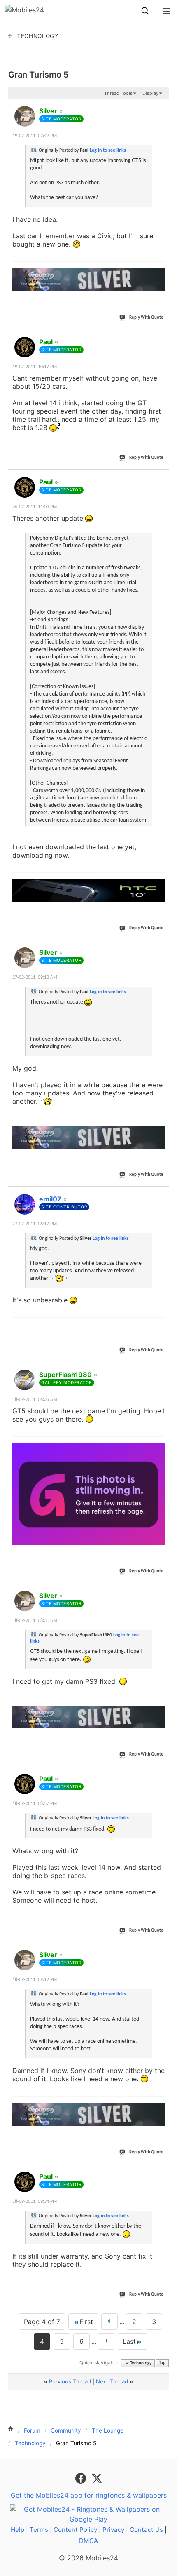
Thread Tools (118, 93)
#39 (161, 1950)
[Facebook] (82, 2477)
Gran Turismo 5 (38, 75)
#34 (161, 948)
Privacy (113, 2530)
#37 (161, 1591)
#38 (161, 1774)
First (86, 2322)
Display (150, 93)
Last (129, 2341)
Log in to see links (108, 150)
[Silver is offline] (25, 116)
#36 (161, 1370)
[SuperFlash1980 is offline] (25, 1380)
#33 (161, 477)
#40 (161, 2172)
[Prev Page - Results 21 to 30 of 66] (109, 2322)
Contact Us (146, 2530)
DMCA (88, 2541)
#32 (161, 337)
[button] (145, 11)
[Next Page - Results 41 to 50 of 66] (106, 2341)
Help (17, 2530)
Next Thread (112, 2381)
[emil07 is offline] (25, 1204)
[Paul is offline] (25, 347)
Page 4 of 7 (42, 2322)
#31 (161, 106)
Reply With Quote (146, 318)
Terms (39, 2530)
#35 (161, 1194)
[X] (97, 2477)
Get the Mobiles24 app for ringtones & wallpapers (89, 2495)
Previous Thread (70, 2381)
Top (162, 2363)
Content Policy (75, 2530)
